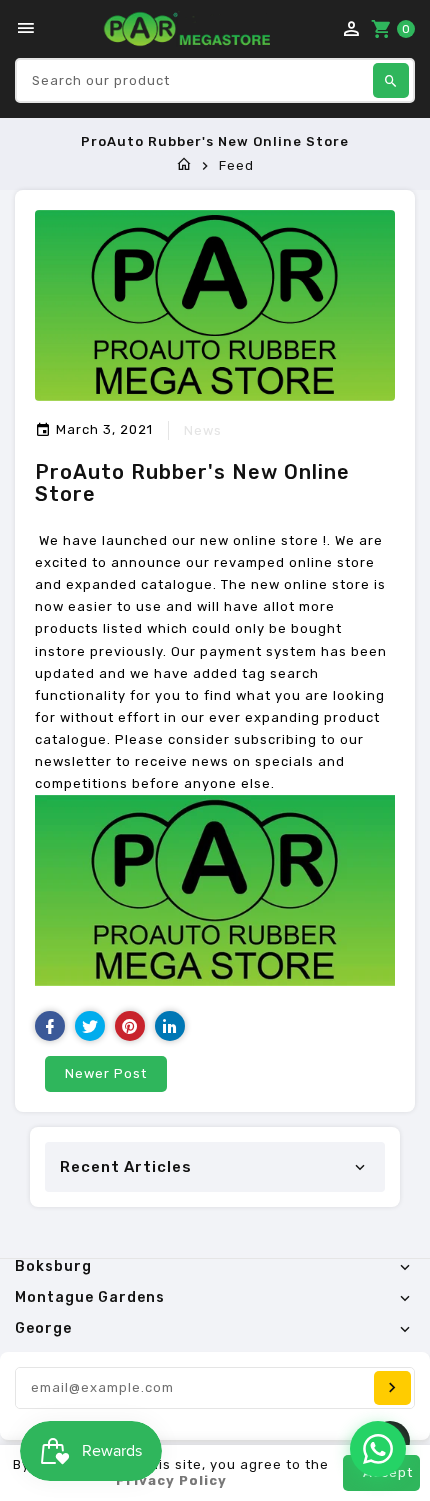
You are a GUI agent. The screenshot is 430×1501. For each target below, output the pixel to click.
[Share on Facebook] (50, 1026)
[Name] (392, 1388)
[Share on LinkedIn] (170, 1026)
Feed (236, 165)
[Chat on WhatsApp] (378, 1449)
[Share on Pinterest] (130, 1026)
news (203, 430)
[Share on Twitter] (90, 1026)
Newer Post (106, 1073)
